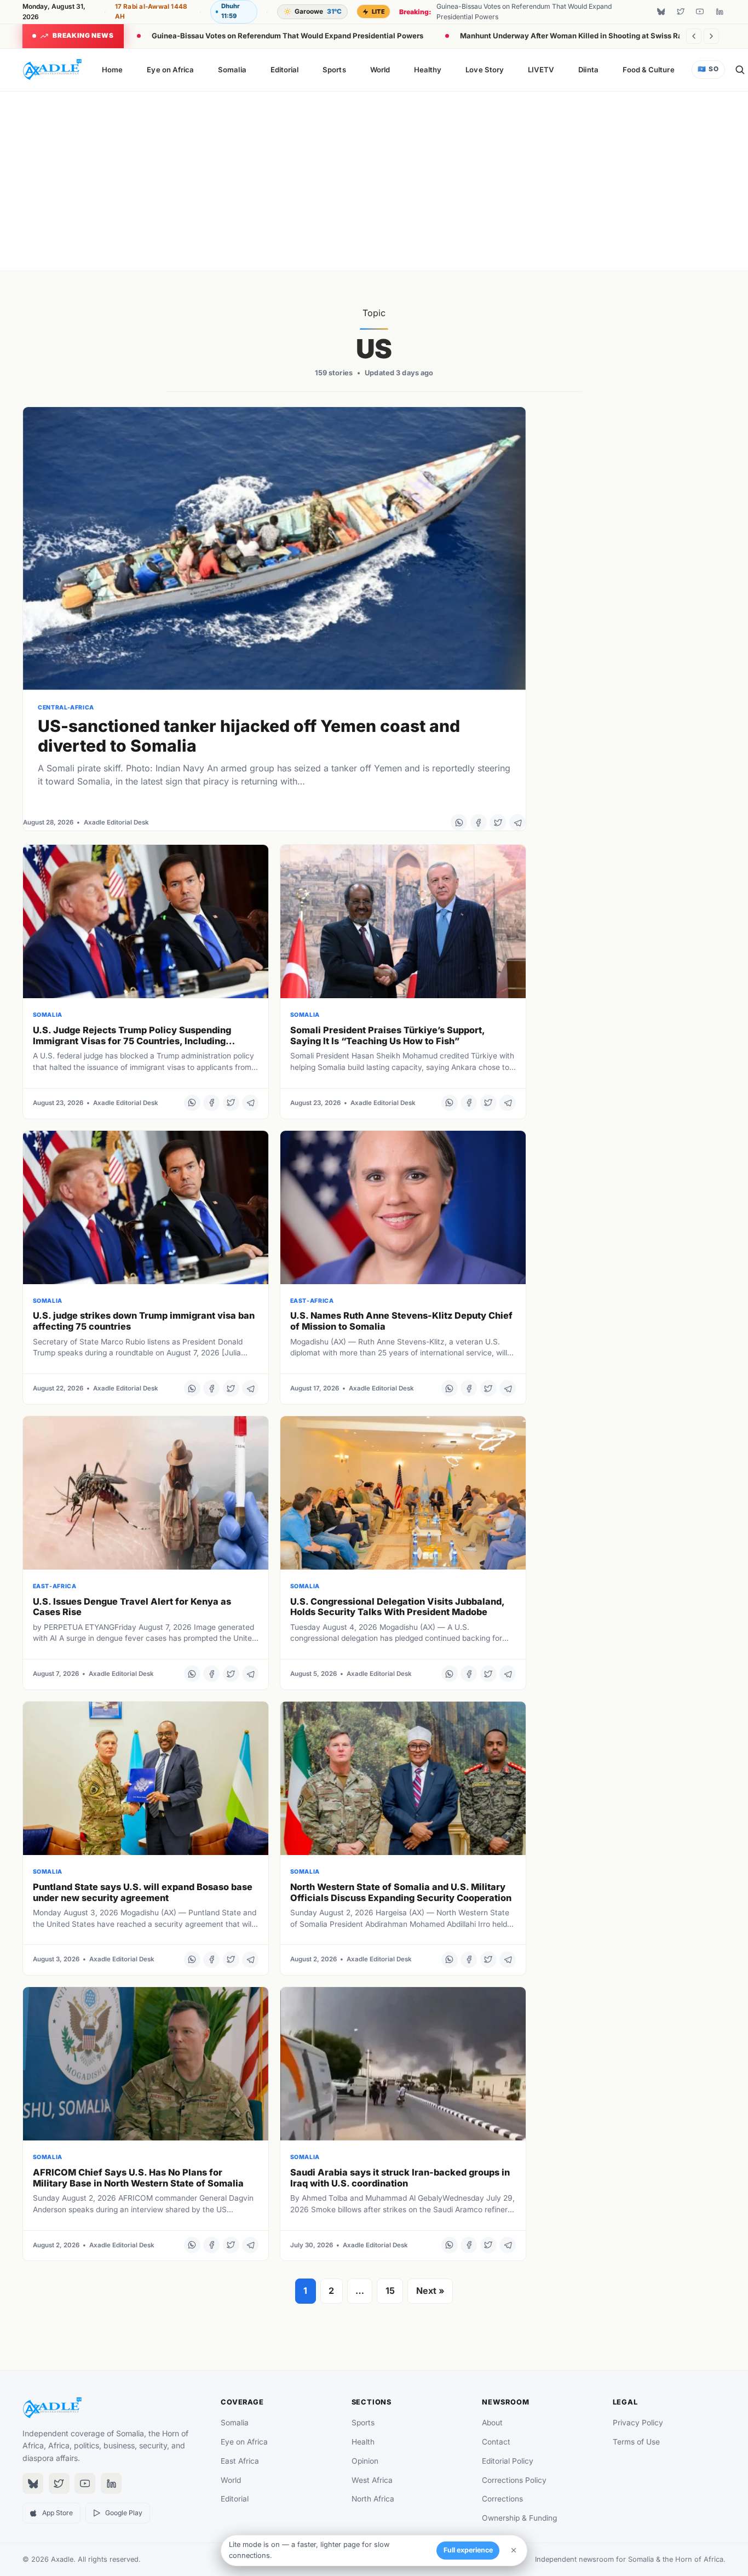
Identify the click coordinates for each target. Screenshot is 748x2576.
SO (708, 69)
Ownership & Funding (519, 2518)
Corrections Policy (514, 2480)
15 (390, 2291)
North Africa (373, 2499)
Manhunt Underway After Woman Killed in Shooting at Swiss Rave (576, 36)
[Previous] (694, 36)
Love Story (485, 70)
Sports (334, 70)
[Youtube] (700, 12)
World (380, 70)
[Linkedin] (720, 12)
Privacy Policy (638, 2423)
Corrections (502, 2499)
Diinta (588, 70)
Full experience (468, 2550)
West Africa (372, 2480)
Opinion (365, 2461)
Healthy (428, 70)
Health (363, 2442)
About (492, 2423)
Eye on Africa (170, 70)
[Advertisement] (374, 179)
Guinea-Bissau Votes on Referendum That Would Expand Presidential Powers (287, 36)
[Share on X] (498, 822)
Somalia (232, 70)
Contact (496, 2442)
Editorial (285, 70)
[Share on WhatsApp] (459, 822)
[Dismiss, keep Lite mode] (514, 2550)
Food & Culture (649, 70)
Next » (430, 2291)
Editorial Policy (508, 2461)
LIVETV (541, 70)
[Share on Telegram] (517, 822)
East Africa (240, 2461)
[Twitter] (681, 12)
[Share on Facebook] (479, 822)
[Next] (711, 36)
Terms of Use (636, 2442)
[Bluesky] (661, 12)
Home (112, 70)
